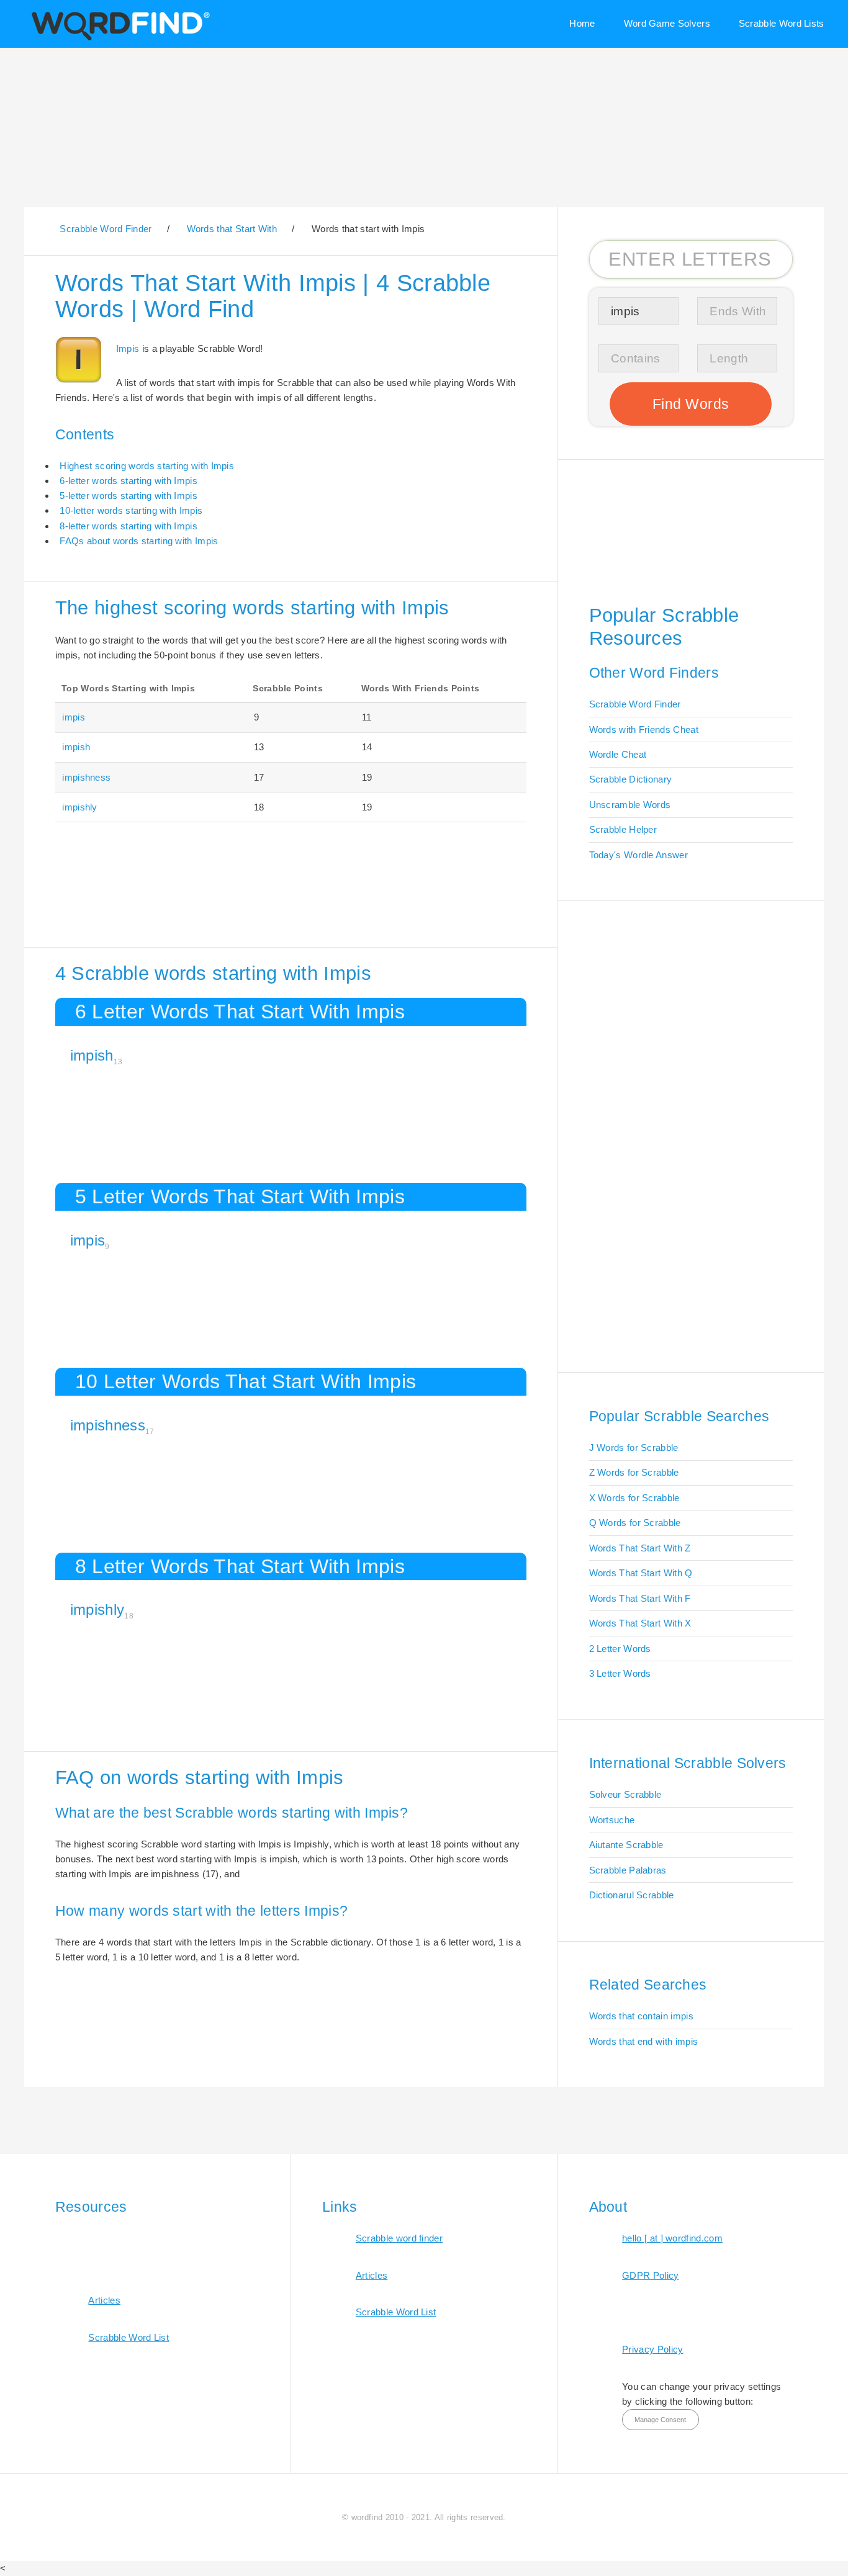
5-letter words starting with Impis (128, 496)
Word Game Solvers (667, 23)
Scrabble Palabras (628, 1870)
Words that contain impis (641, 2016)
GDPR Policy (650, 2275)
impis (74, 717)
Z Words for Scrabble (634, 1472)
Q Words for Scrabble (635, 1523)
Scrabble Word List (129, 2337)
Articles (104, 2300)
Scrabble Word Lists (782, 23)
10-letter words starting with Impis (131, 510)
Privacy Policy (652, 2349)
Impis (128, 348)
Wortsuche (612, 1820)
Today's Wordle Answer (638, 855)
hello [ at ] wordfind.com (672, 2238)
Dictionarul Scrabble (632, 1895)
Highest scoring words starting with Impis (147, 466)
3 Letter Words (620, 1673)
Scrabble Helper (623, 829)
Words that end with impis (644, 2041)
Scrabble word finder (399, 2238)
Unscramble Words (630, 805)
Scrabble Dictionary (631, 779)
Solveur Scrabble (625, 1794)
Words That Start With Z (640, 1548)
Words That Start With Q (641, 1573)
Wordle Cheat (618, 754)
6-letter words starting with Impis (128, 481)
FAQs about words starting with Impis (139, 541)
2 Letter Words (620, 1649)
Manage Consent (660, 2420)
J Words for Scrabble (634, 1447)
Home (582, 23)
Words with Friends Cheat (644, 729)
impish (76, 747)
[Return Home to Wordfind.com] (118, 39)
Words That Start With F (640, 1598)
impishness (86, 777)
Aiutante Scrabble (626, 1845)
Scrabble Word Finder (635, 704)
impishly (79, 807)
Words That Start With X (640, 1623)
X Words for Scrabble (634, 1498)
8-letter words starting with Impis (128, 526)
